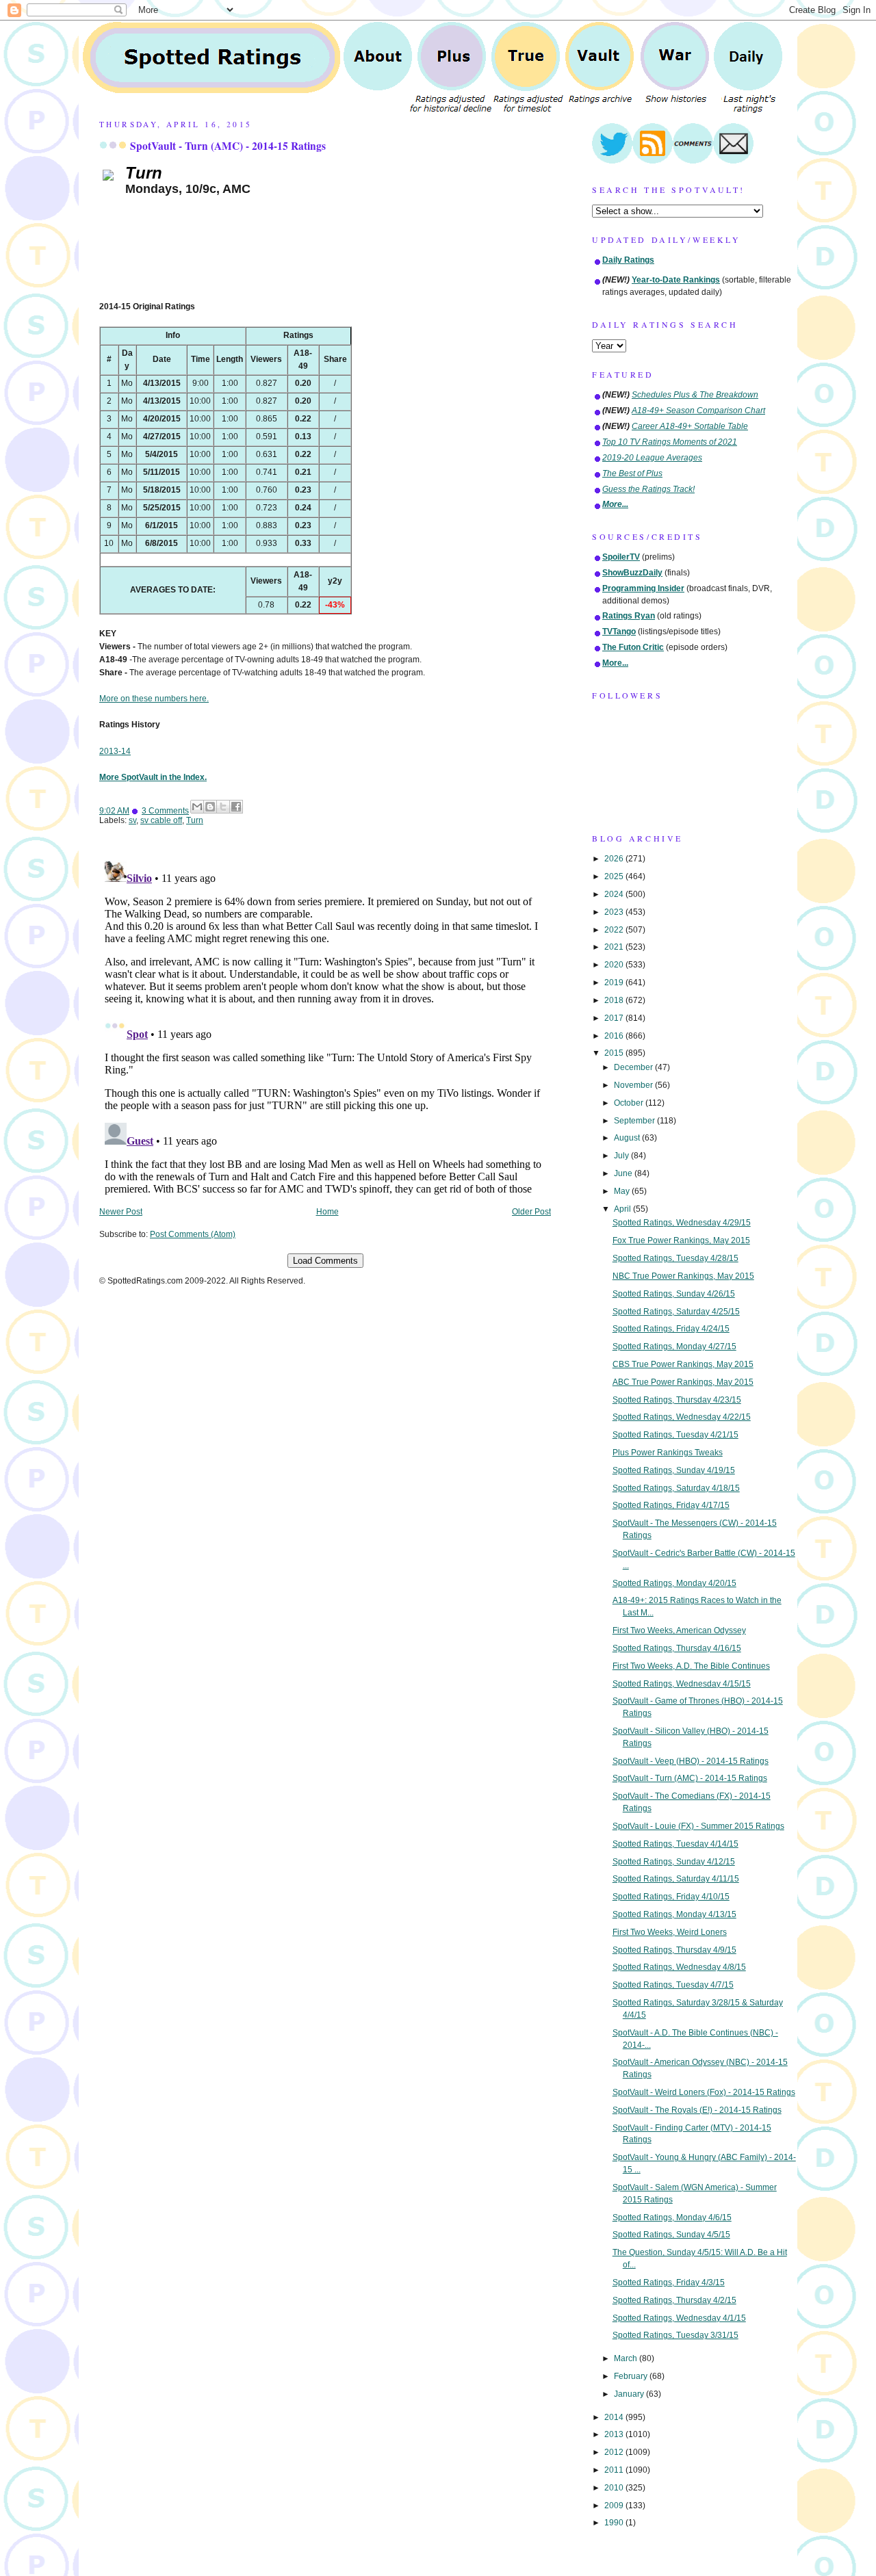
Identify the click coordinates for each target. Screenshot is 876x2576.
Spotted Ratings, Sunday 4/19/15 (674, 1470)
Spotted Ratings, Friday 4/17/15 (671, 1505)
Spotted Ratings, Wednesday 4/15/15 (682, 1684)
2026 (615, 859)
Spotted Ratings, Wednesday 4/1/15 (679, 2318)
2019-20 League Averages (652, 458)
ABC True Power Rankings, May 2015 (683, 1382)
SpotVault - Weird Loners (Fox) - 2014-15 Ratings (704, 2092)
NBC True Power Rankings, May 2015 (683, 1276)
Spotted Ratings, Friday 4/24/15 (671, 1329)
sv (132, 820)
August (628, 1138)
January (630, 2394)
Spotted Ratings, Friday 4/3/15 (669, 2282)
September (635, 1121)
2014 (615, 2417)
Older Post (531, 1212)
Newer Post (121, 1212)
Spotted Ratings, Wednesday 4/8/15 (679, 1967)
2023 (615, 912)
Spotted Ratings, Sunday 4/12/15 (674, 1862)
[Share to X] (223, 807)
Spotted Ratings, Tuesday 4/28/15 (675, 1258)
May (623, 1191)
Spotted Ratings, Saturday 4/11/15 (676, 1879)
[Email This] (197, 807)
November (634, 1085)
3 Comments (165, 811)
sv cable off (161, 820)
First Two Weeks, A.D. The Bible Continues (691, 1666)
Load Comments (325, 1261)
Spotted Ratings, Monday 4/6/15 (672, 2217)
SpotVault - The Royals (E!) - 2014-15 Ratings (697, 2110)
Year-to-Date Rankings (676, 280)
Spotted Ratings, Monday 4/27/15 (674, 1346)
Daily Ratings (628, 260)
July (622, 1156)
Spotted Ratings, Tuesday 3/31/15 (675, 2335)
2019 (615, 983)
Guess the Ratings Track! (648, 489)
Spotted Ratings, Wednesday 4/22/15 (682, 1417)
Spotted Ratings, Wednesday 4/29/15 (682, 1223)
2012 (615, 2452)
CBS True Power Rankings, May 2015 (683, 1364)
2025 (615, 876)
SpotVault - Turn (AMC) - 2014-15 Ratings (228, 146)
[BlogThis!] (210, 807)
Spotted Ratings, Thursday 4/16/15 (677, 1648)
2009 (615, 2506)
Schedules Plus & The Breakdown (695, 395)
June (624, 1173)
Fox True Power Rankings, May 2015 (681, 1240)
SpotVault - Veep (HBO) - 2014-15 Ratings (691, 1761)
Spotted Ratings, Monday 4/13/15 (674, 1914)
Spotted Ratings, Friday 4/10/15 (671, 1897)
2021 (615, 947)
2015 (615, 1053)
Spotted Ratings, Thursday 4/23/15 (677, 1400)
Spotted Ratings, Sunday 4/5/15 (671, 2235)
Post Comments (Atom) (193, 1234)
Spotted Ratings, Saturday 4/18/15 (676, 1488)
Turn (195, 820)
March (627, 2358)
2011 (615, 2470)
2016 (615, 1036)
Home (327, 1212)
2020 (615, 965)
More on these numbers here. (154, 699)
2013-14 (115, 751)
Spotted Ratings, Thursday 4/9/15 (674, 1950)
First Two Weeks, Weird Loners (670, 1932)
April (623, 1209)
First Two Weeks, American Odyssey (679, 1630)
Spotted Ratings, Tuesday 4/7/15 (673, 1985)
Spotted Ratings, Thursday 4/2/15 (674, 2300)
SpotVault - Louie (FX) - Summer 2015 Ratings (698, 1826)
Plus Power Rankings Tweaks (668, 1453)
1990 (615, 2523)
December (634, 1067)
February (632, 2376)
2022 (615, 930)
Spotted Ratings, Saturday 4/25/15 (676, 1312)
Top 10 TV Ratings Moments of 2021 (670, 442)
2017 (615, 1018)
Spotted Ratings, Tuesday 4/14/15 (675, 1844)
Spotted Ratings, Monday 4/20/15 (674, 1583)
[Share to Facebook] (236, 807)
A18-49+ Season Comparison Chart (698, 411)
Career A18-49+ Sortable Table (690, 426)
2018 (615, 1000)
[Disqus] (325, 1026)
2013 (615, 2434)
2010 (615, 2488)
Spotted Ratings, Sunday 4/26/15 (674, 1294)
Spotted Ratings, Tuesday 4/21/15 (675, 1435)
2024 (615, 894)
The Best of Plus (632, 473)
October (630, 1103)
